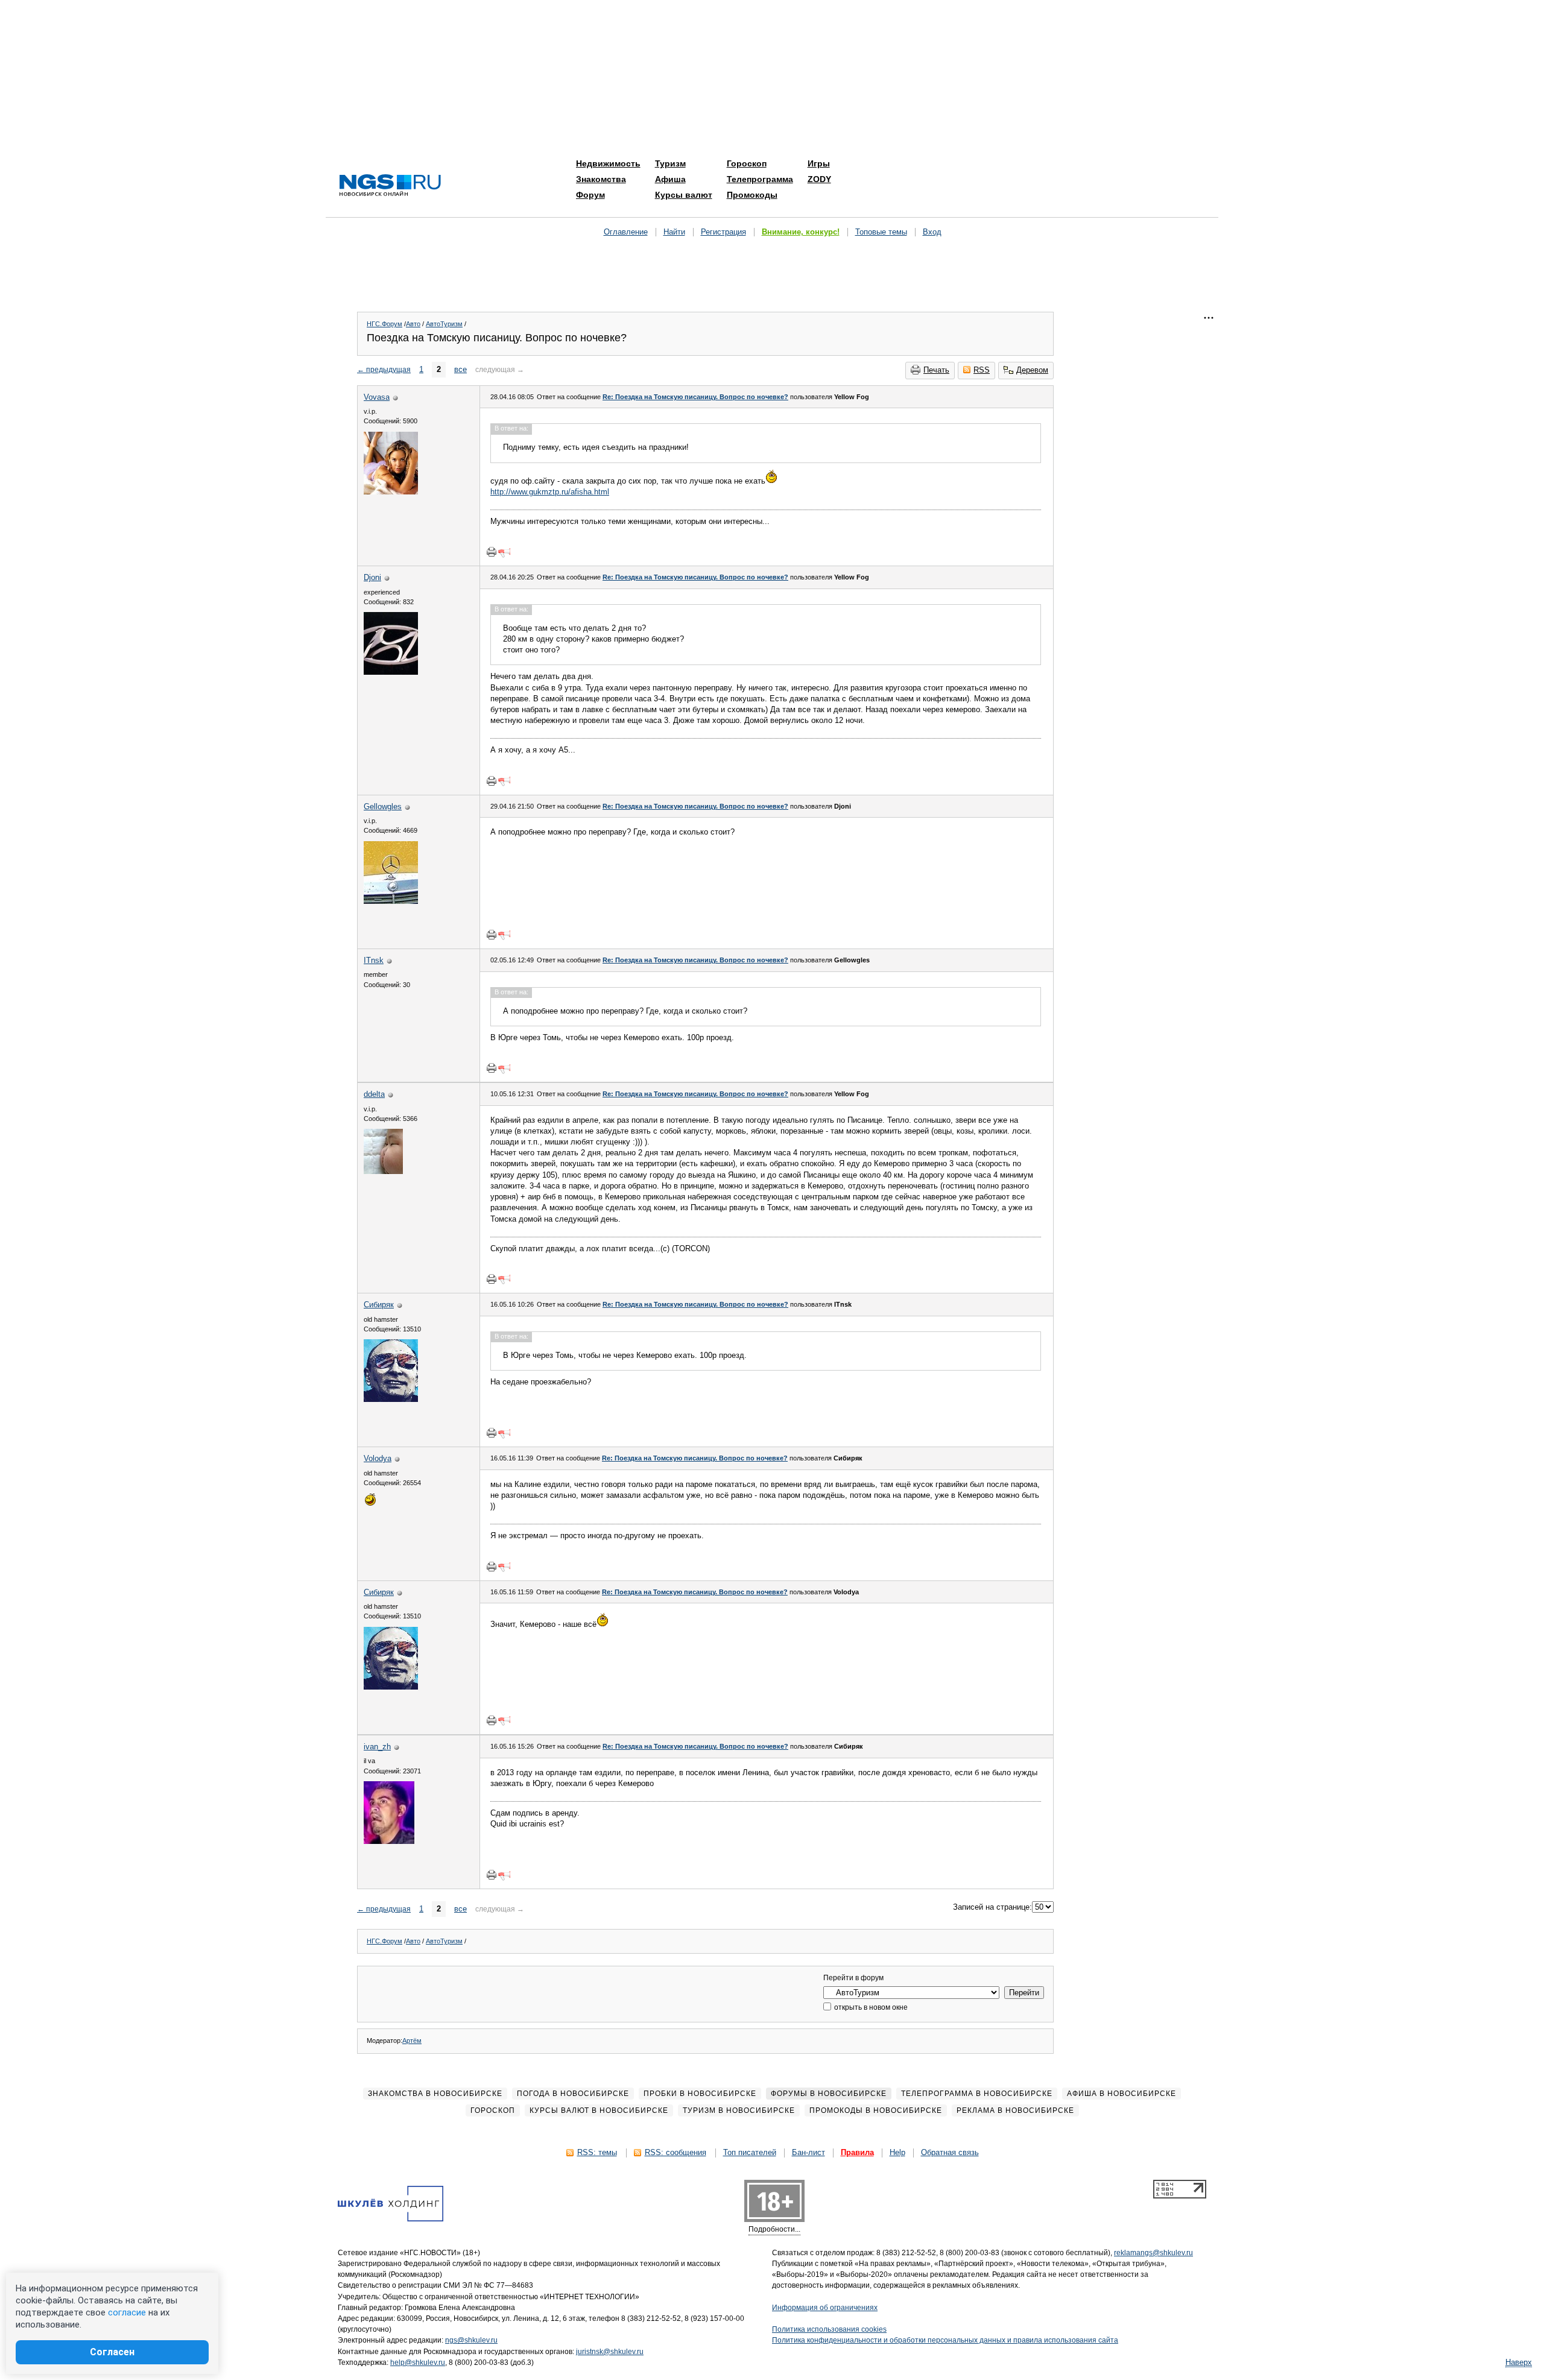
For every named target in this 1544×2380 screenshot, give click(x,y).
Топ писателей (750, 2152)
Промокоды (752, 195)
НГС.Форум (384, 324)
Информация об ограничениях (825, 2308)
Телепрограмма (760, 179)
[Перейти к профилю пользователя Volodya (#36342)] (370, 1504)
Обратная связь (950, 2152)
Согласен (112, 2352)
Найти (674, 232)
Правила (857, 2152)
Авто (413, 324)
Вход (932, 232)
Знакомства (601, 179)
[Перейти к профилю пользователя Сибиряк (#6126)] (391, 1399)
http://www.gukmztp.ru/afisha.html (550, 492)
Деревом (1032, 370)
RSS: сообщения (675, 2152)
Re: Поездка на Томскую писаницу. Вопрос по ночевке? (695, 397)
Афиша (670, 179)
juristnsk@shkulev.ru (610, 2352)
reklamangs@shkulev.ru (1153, 2253)
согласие (127, 2312)
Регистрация (723, 232)
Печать (936, 370)
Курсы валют (684, 195)
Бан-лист (808, 2152)
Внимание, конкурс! (801, 232)
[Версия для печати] (492, 552)
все (460, 369)
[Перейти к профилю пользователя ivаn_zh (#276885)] (389, 1841)
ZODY (819, 179)
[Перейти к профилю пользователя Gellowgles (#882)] (391, 901)
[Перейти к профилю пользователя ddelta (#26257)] (383, 1171)
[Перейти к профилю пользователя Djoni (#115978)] (391, 672)
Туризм (670, 163)
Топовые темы (881, 232)
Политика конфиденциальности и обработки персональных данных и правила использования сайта (945, 2340)
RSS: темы (597, 2152)
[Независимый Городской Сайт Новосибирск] (390, 186)
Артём (412, 2041)
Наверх (1519, 2362)
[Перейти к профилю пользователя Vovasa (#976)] (391, 492)
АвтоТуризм (444, 324)
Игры (819, 163)
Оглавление (626, 232)
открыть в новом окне (870, 2007)
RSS (982, 370)
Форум (590, 195)
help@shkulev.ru (418, 2363)
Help (897, 2152)
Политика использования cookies (829, 2329)
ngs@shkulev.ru (471, 2340)
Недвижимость (608, 163)
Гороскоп (747, 163)
